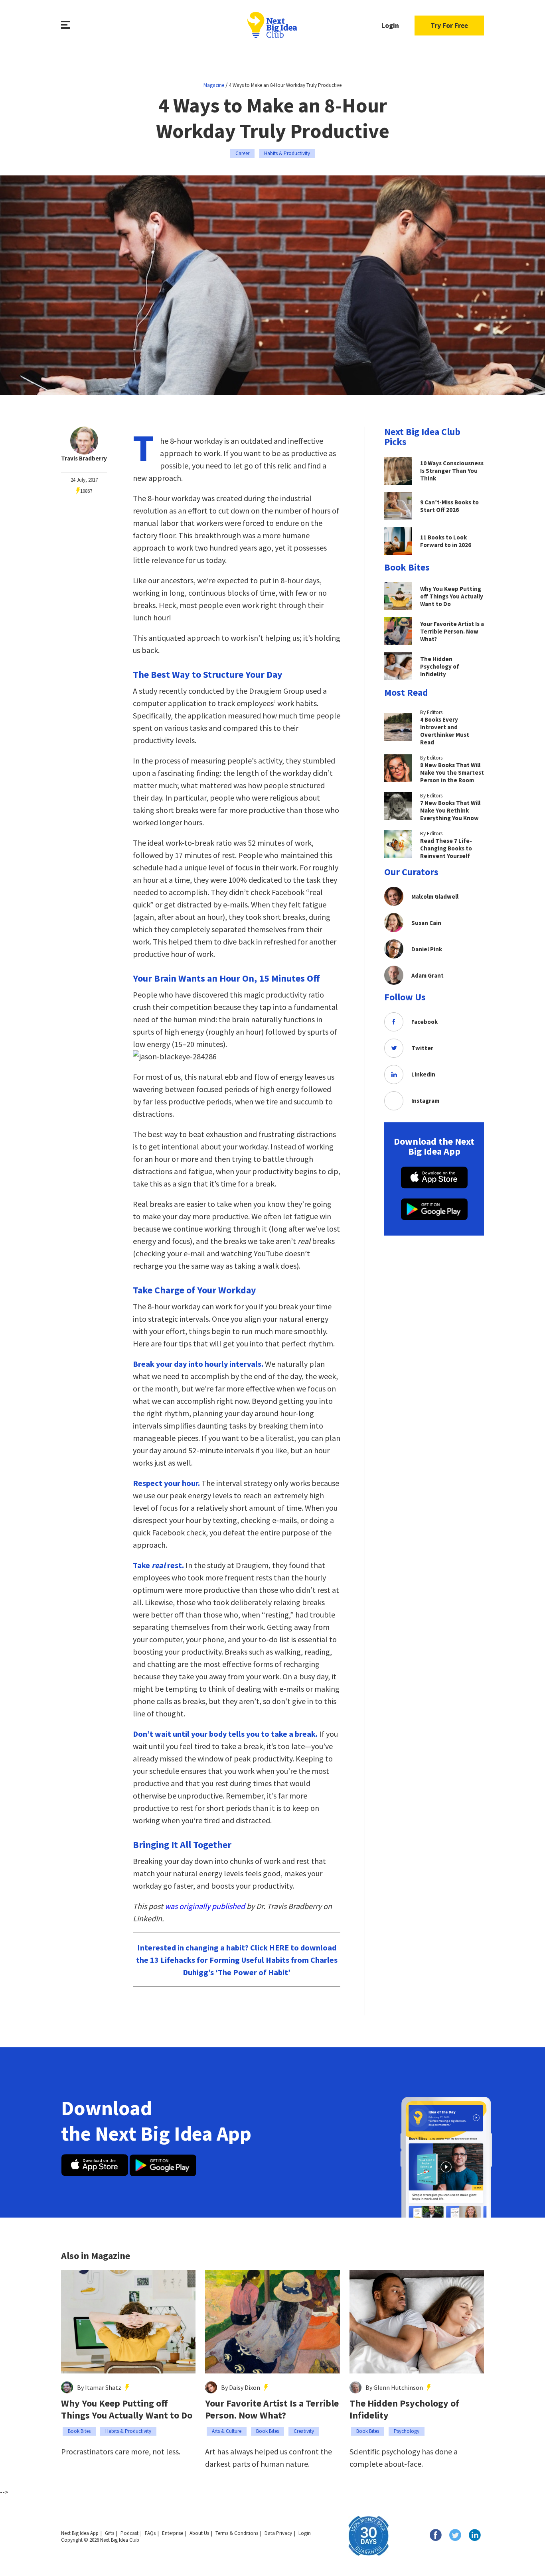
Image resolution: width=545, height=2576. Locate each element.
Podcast (129, 2533)
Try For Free (449, 25)
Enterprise (173, 2533)
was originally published (205, 1906)
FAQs (150, 2533)
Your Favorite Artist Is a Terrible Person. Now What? (272, 2409)
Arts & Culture (227, 2431)
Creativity (304, 2431)
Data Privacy (278, 2533)
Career (242, 153)
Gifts (110, 2533)
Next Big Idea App (80, 2533)
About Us (199, 2533)
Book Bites (79, 2431)
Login (390, 25)
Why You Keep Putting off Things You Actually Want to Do (127, 2409)
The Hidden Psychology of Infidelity (404, 2409)
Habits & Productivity (287, 153)
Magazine (214, 85)
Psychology (407, 2431)
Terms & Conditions (237, 2533)
